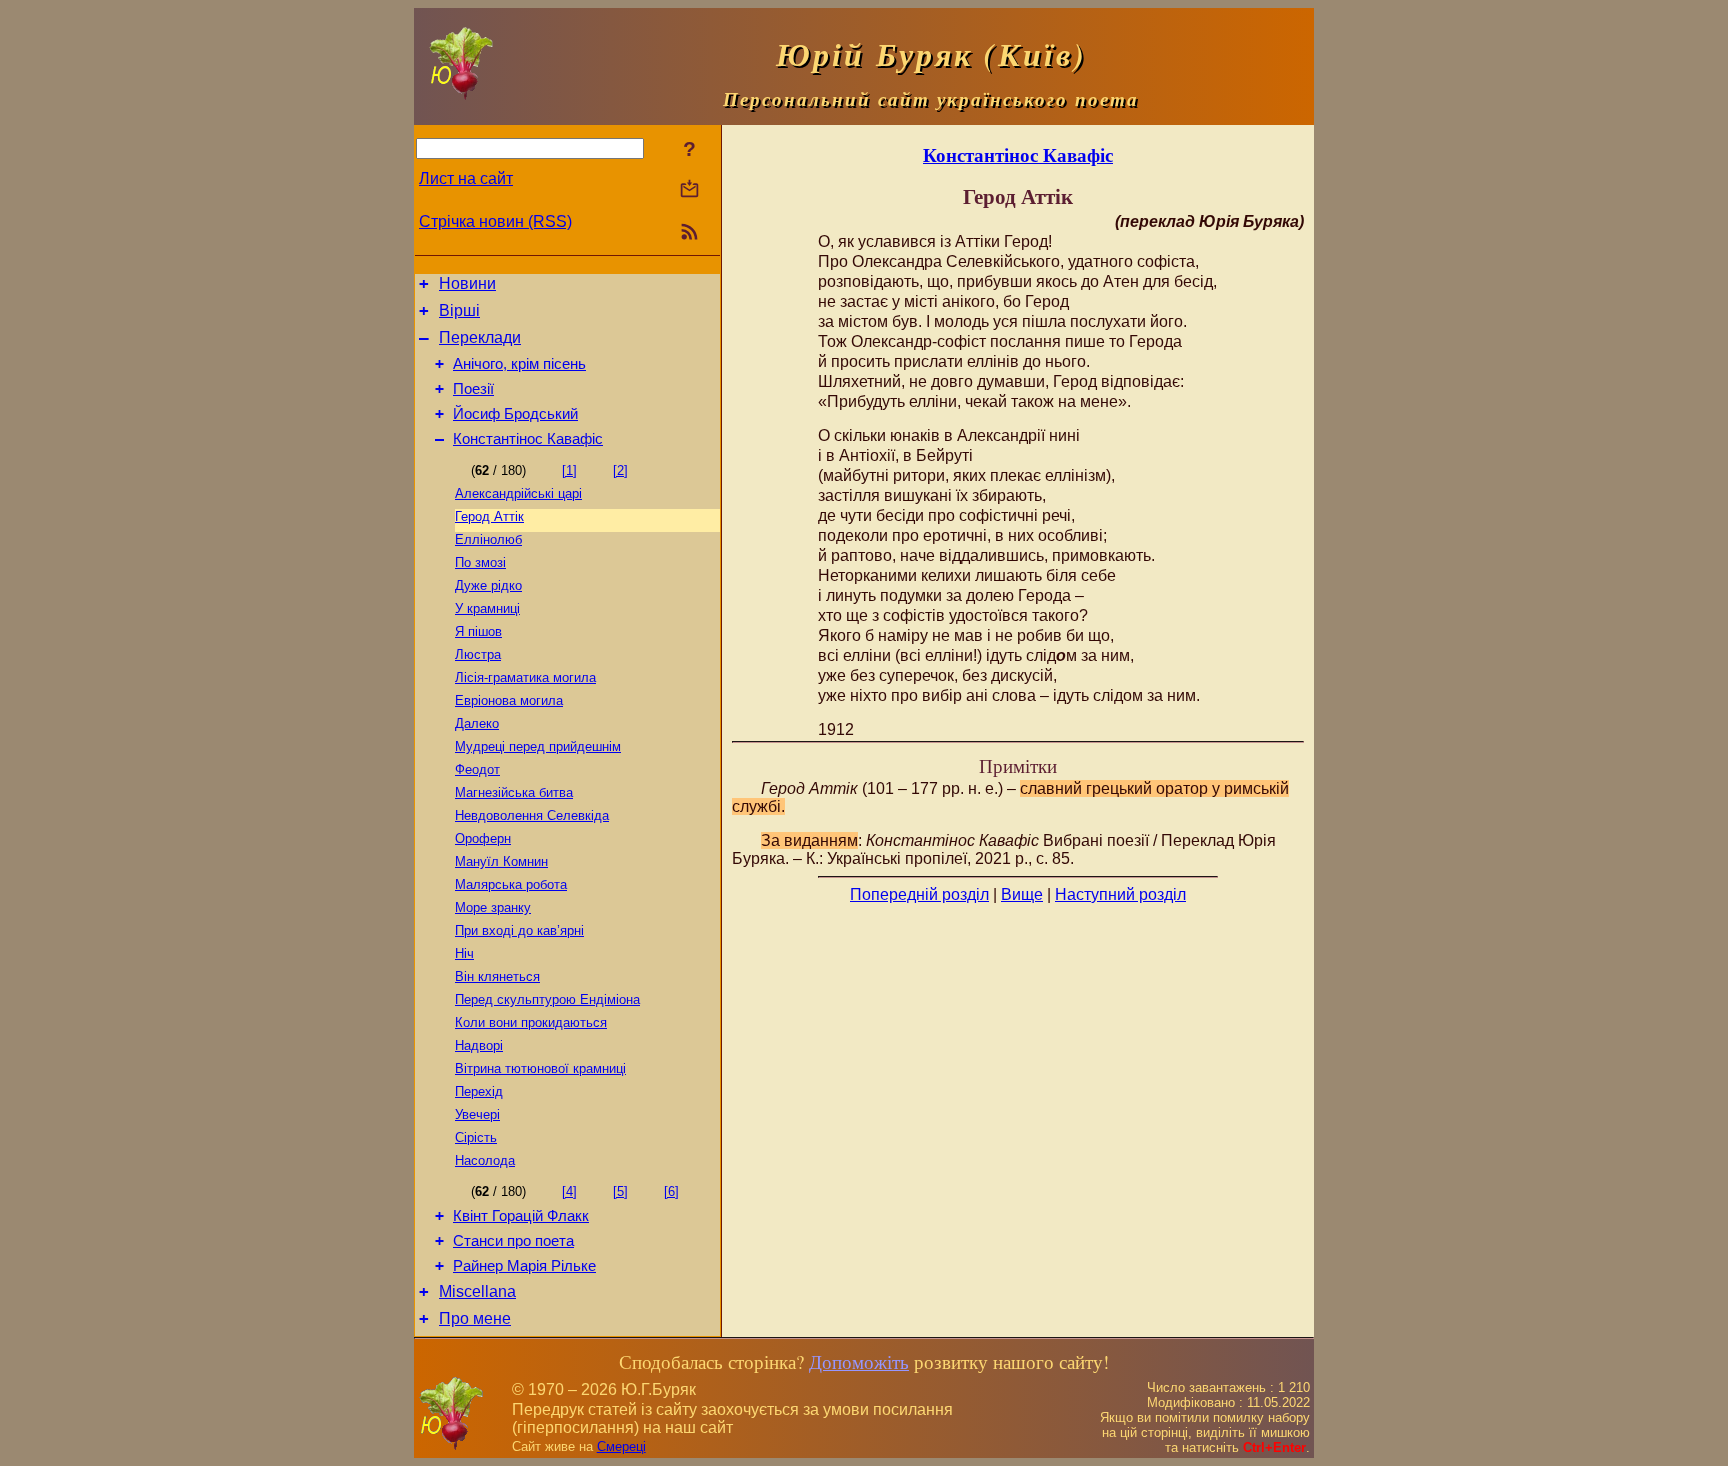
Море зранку (493, 907)
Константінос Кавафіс (528, 439)
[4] (569, 1191)
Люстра (478, 654)
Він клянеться (497, 976)
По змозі (480, 562)
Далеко (477, 723)
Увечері (477, 1114)
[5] (620, 1191)
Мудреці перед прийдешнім (538, 746)
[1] (569, 470)
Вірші (459, 310)
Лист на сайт (466, 178)
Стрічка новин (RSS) (495, 221)
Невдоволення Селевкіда (532, 815)
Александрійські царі (518, 493)
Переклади (480, 337)
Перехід (479, 1091)
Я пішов (478, 631)
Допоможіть (859, 1361)
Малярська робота (511, 884)
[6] (671, 1191)
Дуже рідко (488, 585)
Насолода (485, 1160)
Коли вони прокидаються (531, 1022)
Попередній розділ (919, 894)
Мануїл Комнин (501, 861)
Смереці (621, 1446)
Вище (1022, 894)
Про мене (475, 1318)
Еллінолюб (488, 539)
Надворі (479, 1045)
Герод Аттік (489, 516)
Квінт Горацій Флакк (521, 1216)
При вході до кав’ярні (519, 930)
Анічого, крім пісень (519, 364)
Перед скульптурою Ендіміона (547, 999)
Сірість (476, 1137)
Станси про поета (513, 1241)
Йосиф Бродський (515, 414)
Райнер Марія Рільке (524, 1266)
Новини (467, 283)
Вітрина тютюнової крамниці (540, 1068)
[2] (620, 470)
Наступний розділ (1120, 894)
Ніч (464, 953)
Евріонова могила (509, 700)
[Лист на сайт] (689, 190)
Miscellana (477, 1291)
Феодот (477, 769)
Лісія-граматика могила (525, 677)
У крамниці (487, 608)
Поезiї (473, 389)
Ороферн (483, 838)
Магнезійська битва (514, 792)
